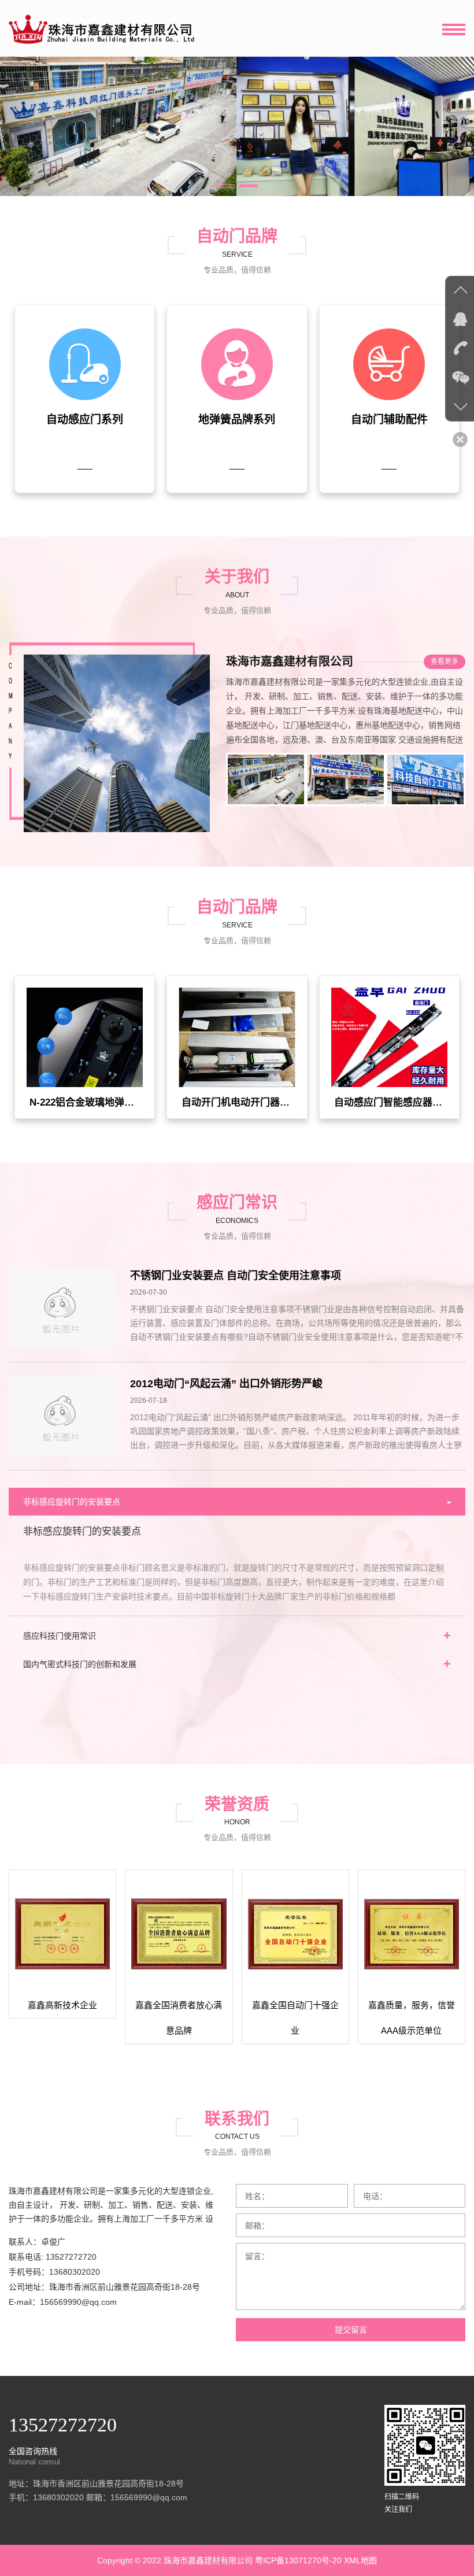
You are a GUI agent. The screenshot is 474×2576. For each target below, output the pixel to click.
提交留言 (351, 2330)
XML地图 (360, 2560)
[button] (225, 186)
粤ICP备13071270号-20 (298, 2560)
